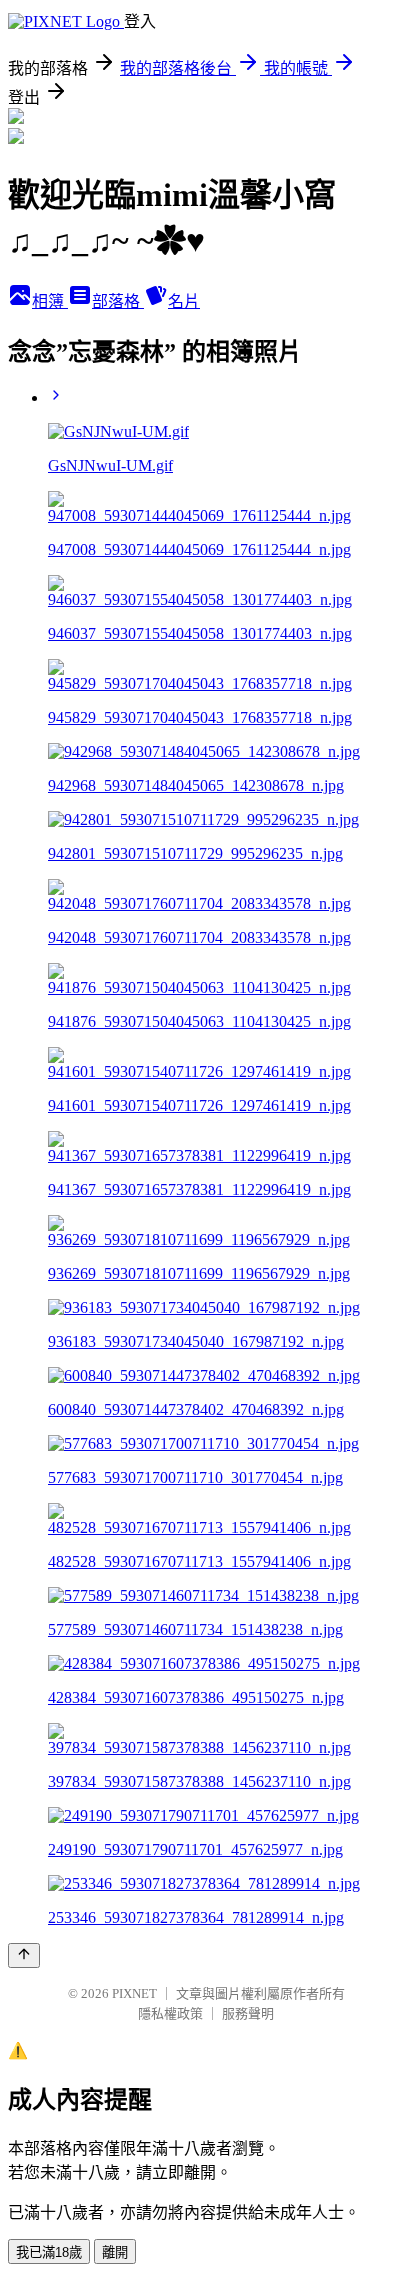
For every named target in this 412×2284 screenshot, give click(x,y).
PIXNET (134, 1993)
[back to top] (24, 1955)
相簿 (50, 301)
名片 (184, 301)
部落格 (118, 301)
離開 (115, 2252)
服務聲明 (248, 2013)
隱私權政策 (170, 2013)
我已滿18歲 (49, 2252)
